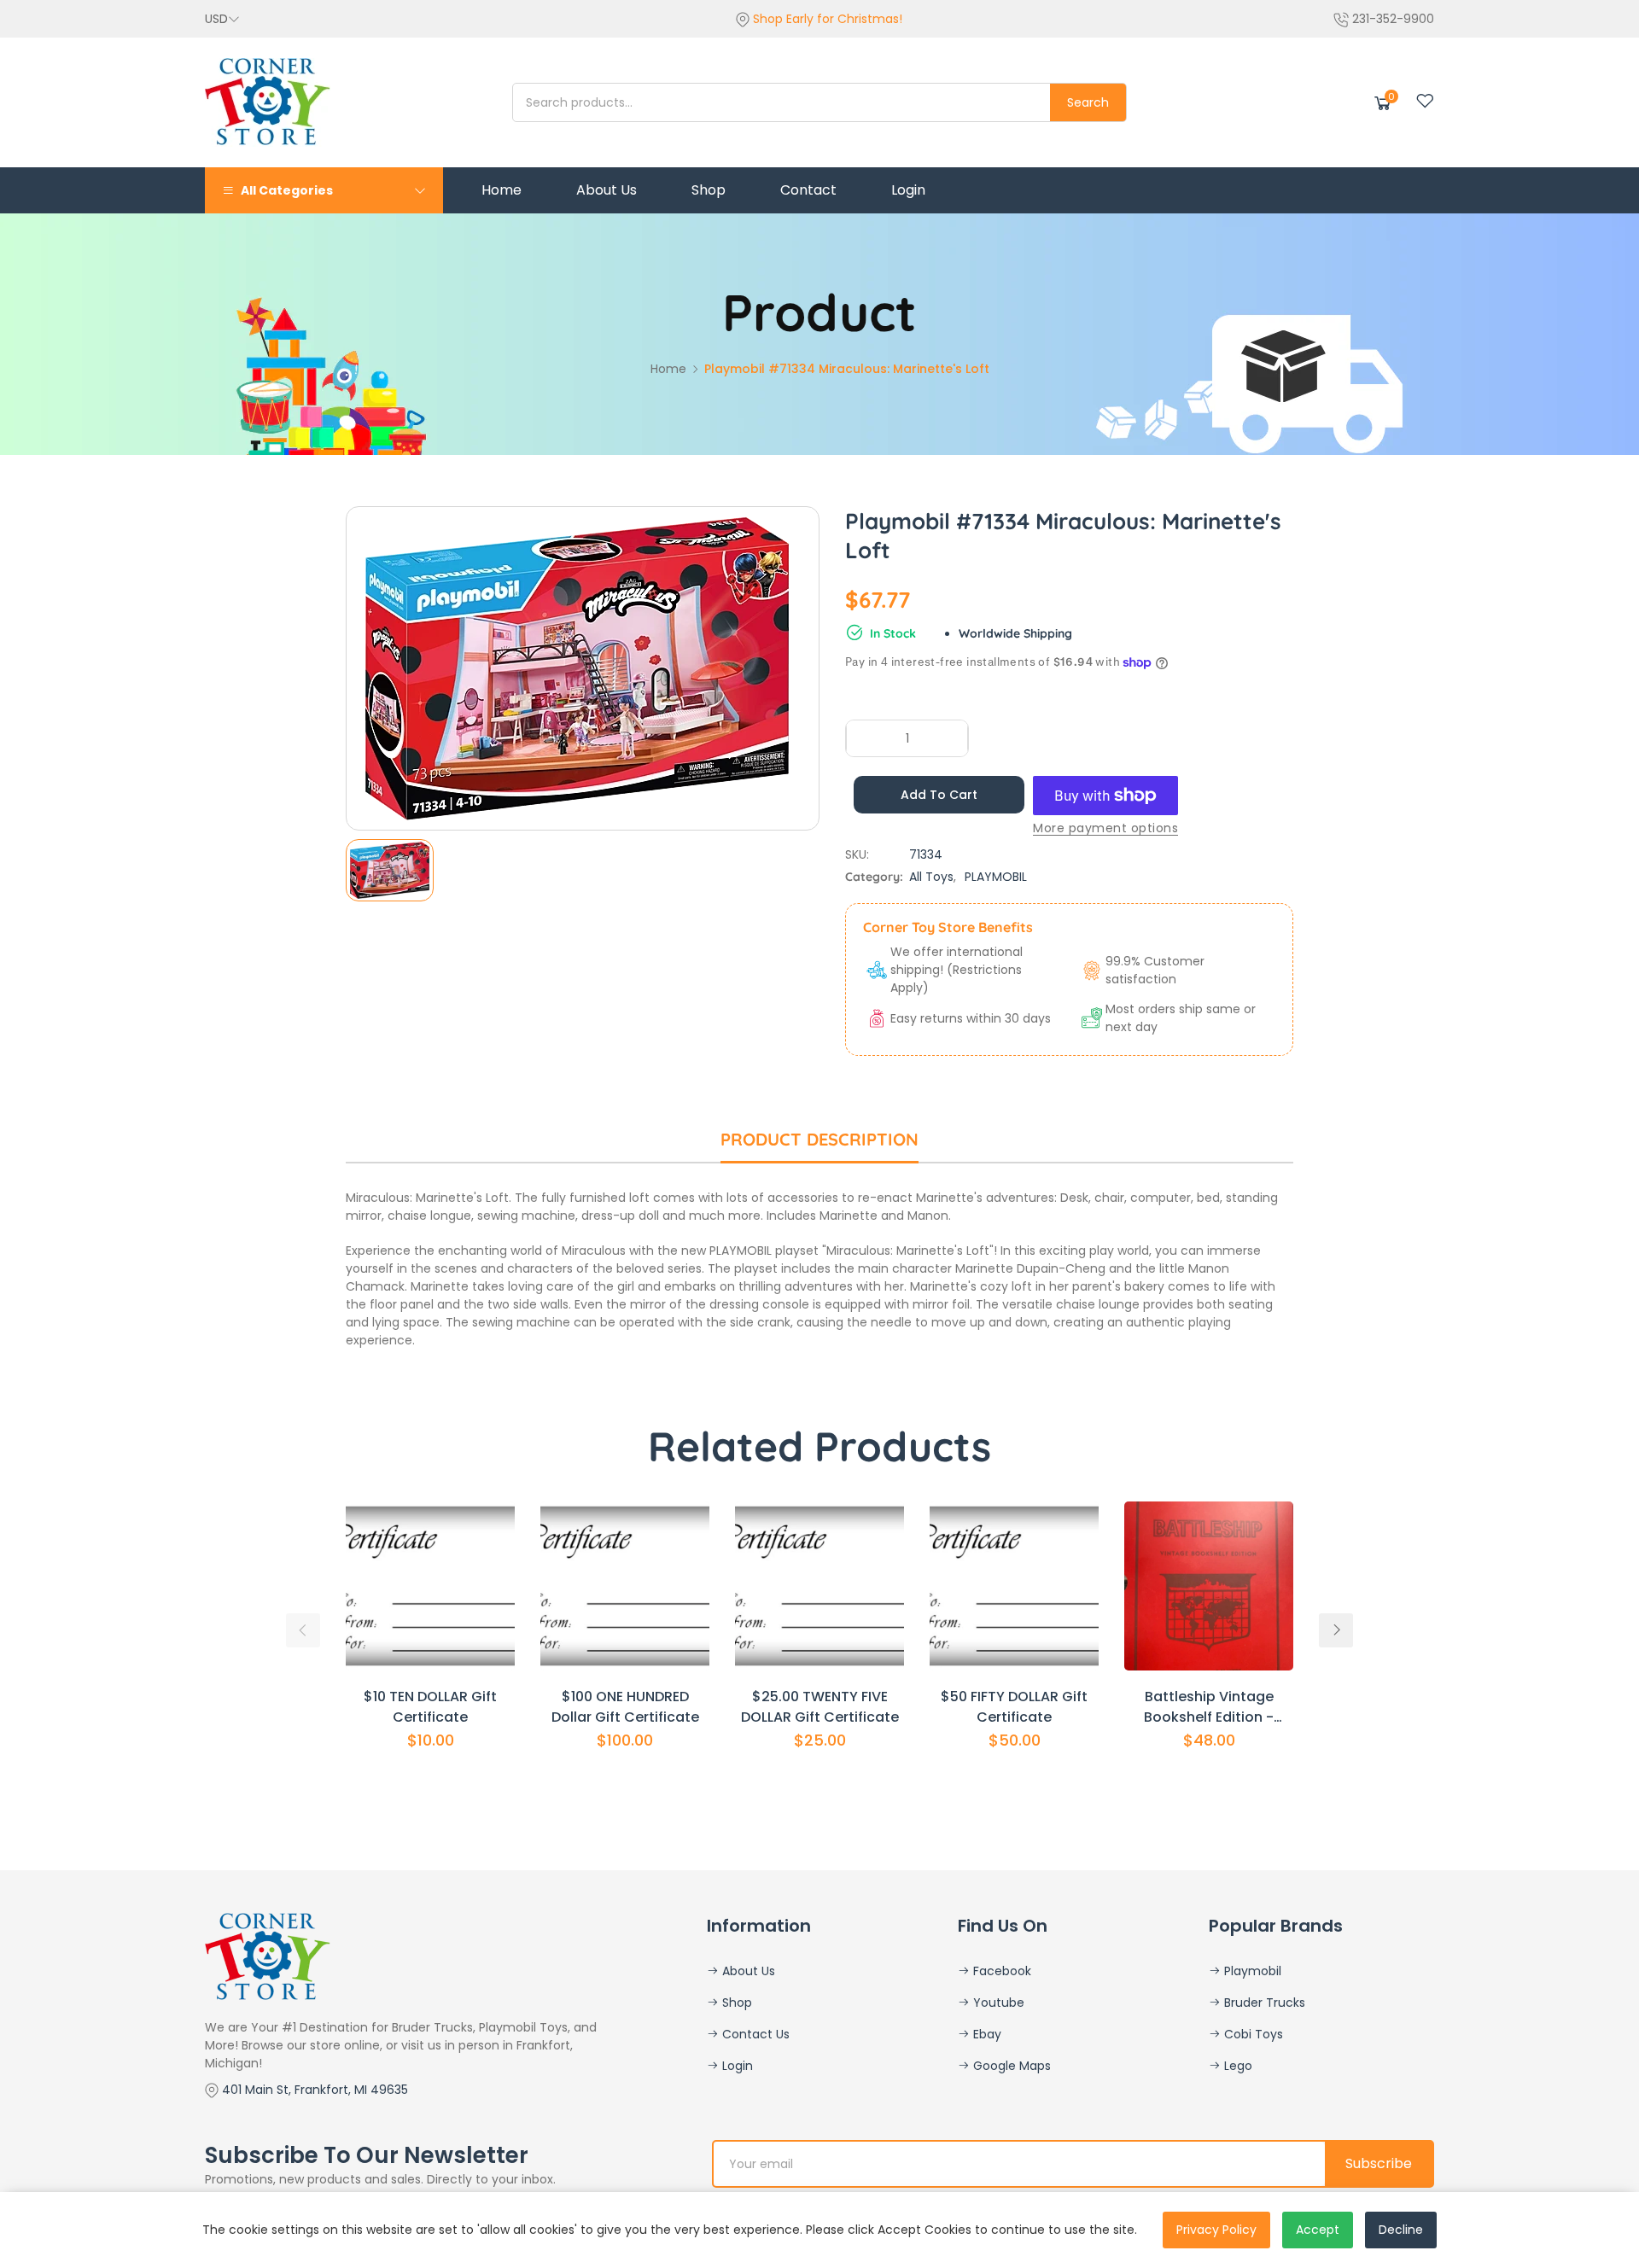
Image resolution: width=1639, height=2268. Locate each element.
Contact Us (754, 2034)
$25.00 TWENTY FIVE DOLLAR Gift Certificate (820, 1707)
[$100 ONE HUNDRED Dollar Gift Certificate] (625, 1586)
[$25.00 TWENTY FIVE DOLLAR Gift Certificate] (819, 1586)
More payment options (1105, 828)
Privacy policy (1216, 2230)
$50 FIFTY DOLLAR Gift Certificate (1014, 1707)
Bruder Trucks (1263, 2003)
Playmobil (1251, 1971)
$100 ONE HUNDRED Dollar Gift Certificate (625, 1707)
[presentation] (303, 1630)
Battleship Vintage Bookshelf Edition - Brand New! (1209, 1707)
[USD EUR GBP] (222, 19)
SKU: (857, 854)
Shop (735, 2003)
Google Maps (1010, 2066)
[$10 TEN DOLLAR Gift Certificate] (430, 1586)
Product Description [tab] (819, 1139)
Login (736, 2066)
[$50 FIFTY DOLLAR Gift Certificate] (1014, 1586)
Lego (1237, 2066)
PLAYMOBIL (996, 877)
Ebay (986, 2034)
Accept (1318, 2230)
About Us (747, 1971)
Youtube (997, 2003)
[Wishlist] (1425, 101)
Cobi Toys (1252, 2034)
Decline (1401, 2230)
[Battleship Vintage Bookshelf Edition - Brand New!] (1209, 1586)
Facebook (1000, 1971)
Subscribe (1379, 2163)
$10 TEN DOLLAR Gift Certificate (430, 1707)
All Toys (931, 877)
